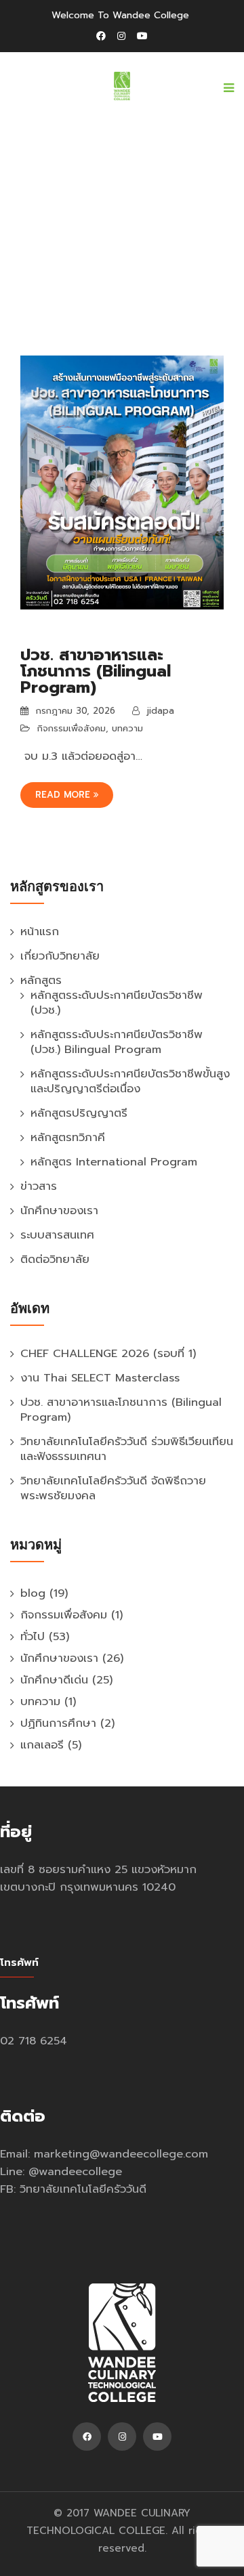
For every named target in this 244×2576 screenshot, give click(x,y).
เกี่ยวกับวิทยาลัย (60, 956)
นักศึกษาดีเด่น (54, 1680)
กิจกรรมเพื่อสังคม (72, 728)
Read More (64, 795)
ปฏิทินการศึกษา (58, 1723)
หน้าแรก (40, 931)
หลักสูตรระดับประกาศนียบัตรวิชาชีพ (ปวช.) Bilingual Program (117, 1042)
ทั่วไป (33, 1636)
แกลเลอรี (42, 1745)
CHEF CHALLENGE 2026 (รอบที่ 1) (108, 1353)
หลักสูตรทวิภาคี (68, 1137)
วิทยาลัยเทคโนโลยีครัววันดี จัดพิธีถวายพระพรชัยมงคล (113, 1488)
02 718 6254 (34, 2041)
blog (33, 1593)
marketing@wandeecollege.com (121, 2154)
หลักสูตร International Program (114, 1162)
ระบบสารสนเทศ (57, 1235)
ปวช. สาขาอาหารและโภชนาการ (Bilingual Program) (96, 671)
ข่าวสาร (39, 1186)
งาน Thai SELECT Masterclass (100, 1378)
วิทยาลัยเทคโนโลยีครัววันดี (83, 2189)
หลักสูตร (41, 980)
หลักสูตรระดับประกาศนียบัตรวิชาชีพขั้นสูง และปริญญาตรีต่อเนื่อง (130, 1081)
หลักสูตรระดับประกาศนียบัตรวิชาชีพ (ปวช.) (117, 1003)
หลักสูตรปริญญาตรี (79, 1113)
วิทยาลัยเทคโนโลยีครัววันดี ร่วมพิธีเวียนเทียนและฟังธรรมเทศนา (127, 1449)
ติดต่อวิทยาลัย (55, 1259)
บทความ (127, 728)
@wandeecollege (75, 2171)
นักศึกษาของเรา (59, 1210)
